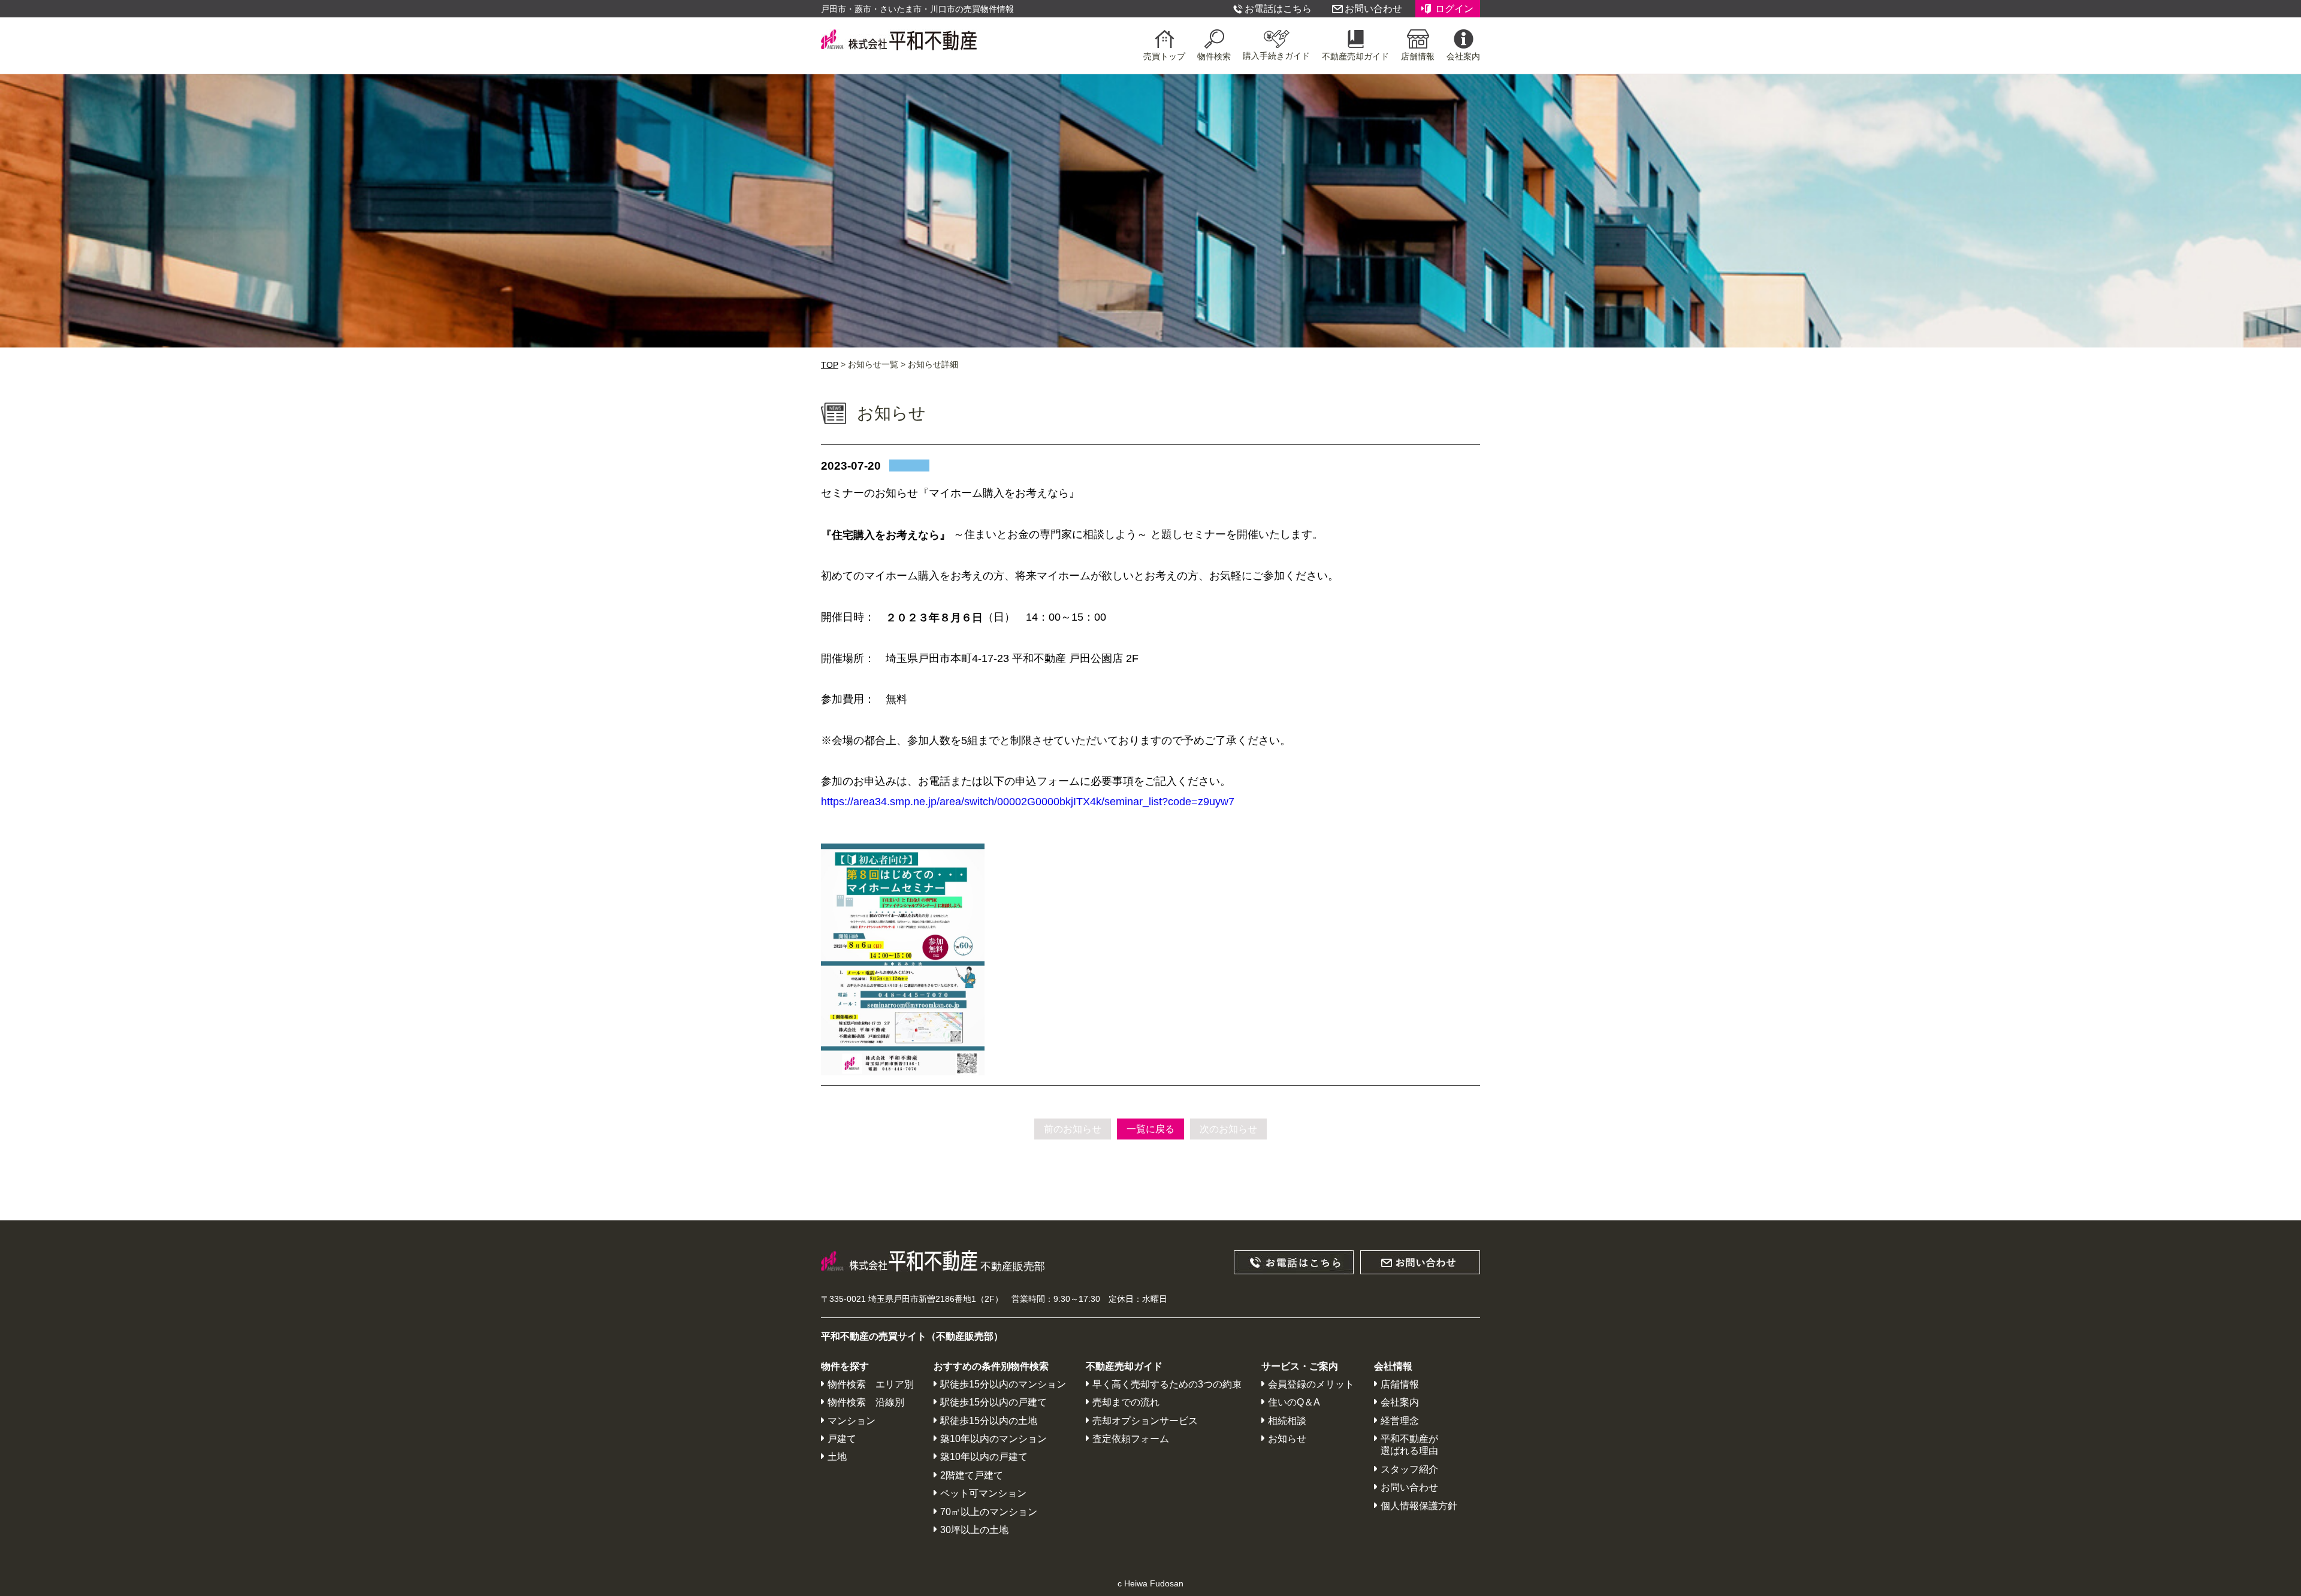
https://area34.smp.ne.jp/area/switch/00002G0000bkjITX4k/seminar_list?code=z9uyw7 (1028, 802)
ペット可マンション (983, 1493)
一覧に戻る (1150, 1129)
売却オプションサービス (1145, 1421)
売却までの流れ (1126, 1403)
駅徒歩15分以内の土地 (989, 1421)
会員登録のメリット (1311, 1384)
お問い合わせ (1373, 9)
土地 (837, 1457)
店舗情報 (1400, 1384)
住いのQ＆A (1294, 1403)
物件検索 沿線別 (866, 1403)
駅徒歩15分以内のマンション (1003, 1384)
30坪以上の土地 (974, 1530)
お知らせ (1287, 1439)
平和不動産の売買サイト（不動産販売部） (912, 1337)
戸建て (842, 1439)
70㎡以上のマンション (989, 1512)
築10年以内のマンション (994, 1439)
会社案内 (1400, 1403)
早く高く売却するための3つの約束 (1167, 1384)
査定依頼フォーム (1131, 1439)
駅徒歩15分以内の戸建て (994, 1403)
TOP (830, 365)
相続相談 (1287, 1421)
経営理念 (1400, 1421)
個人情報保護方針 (1419, 1506)
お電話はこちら (1278, 9)
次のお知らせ (1228, 1129)
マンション (851, 1421)
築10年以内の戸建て (984, 1457)
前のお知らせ (1073, 1129)
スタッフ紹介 (1409, 1469)
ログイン (1454, 9)
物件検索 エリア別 (871, 1384)
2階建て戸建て (972, 1475)
